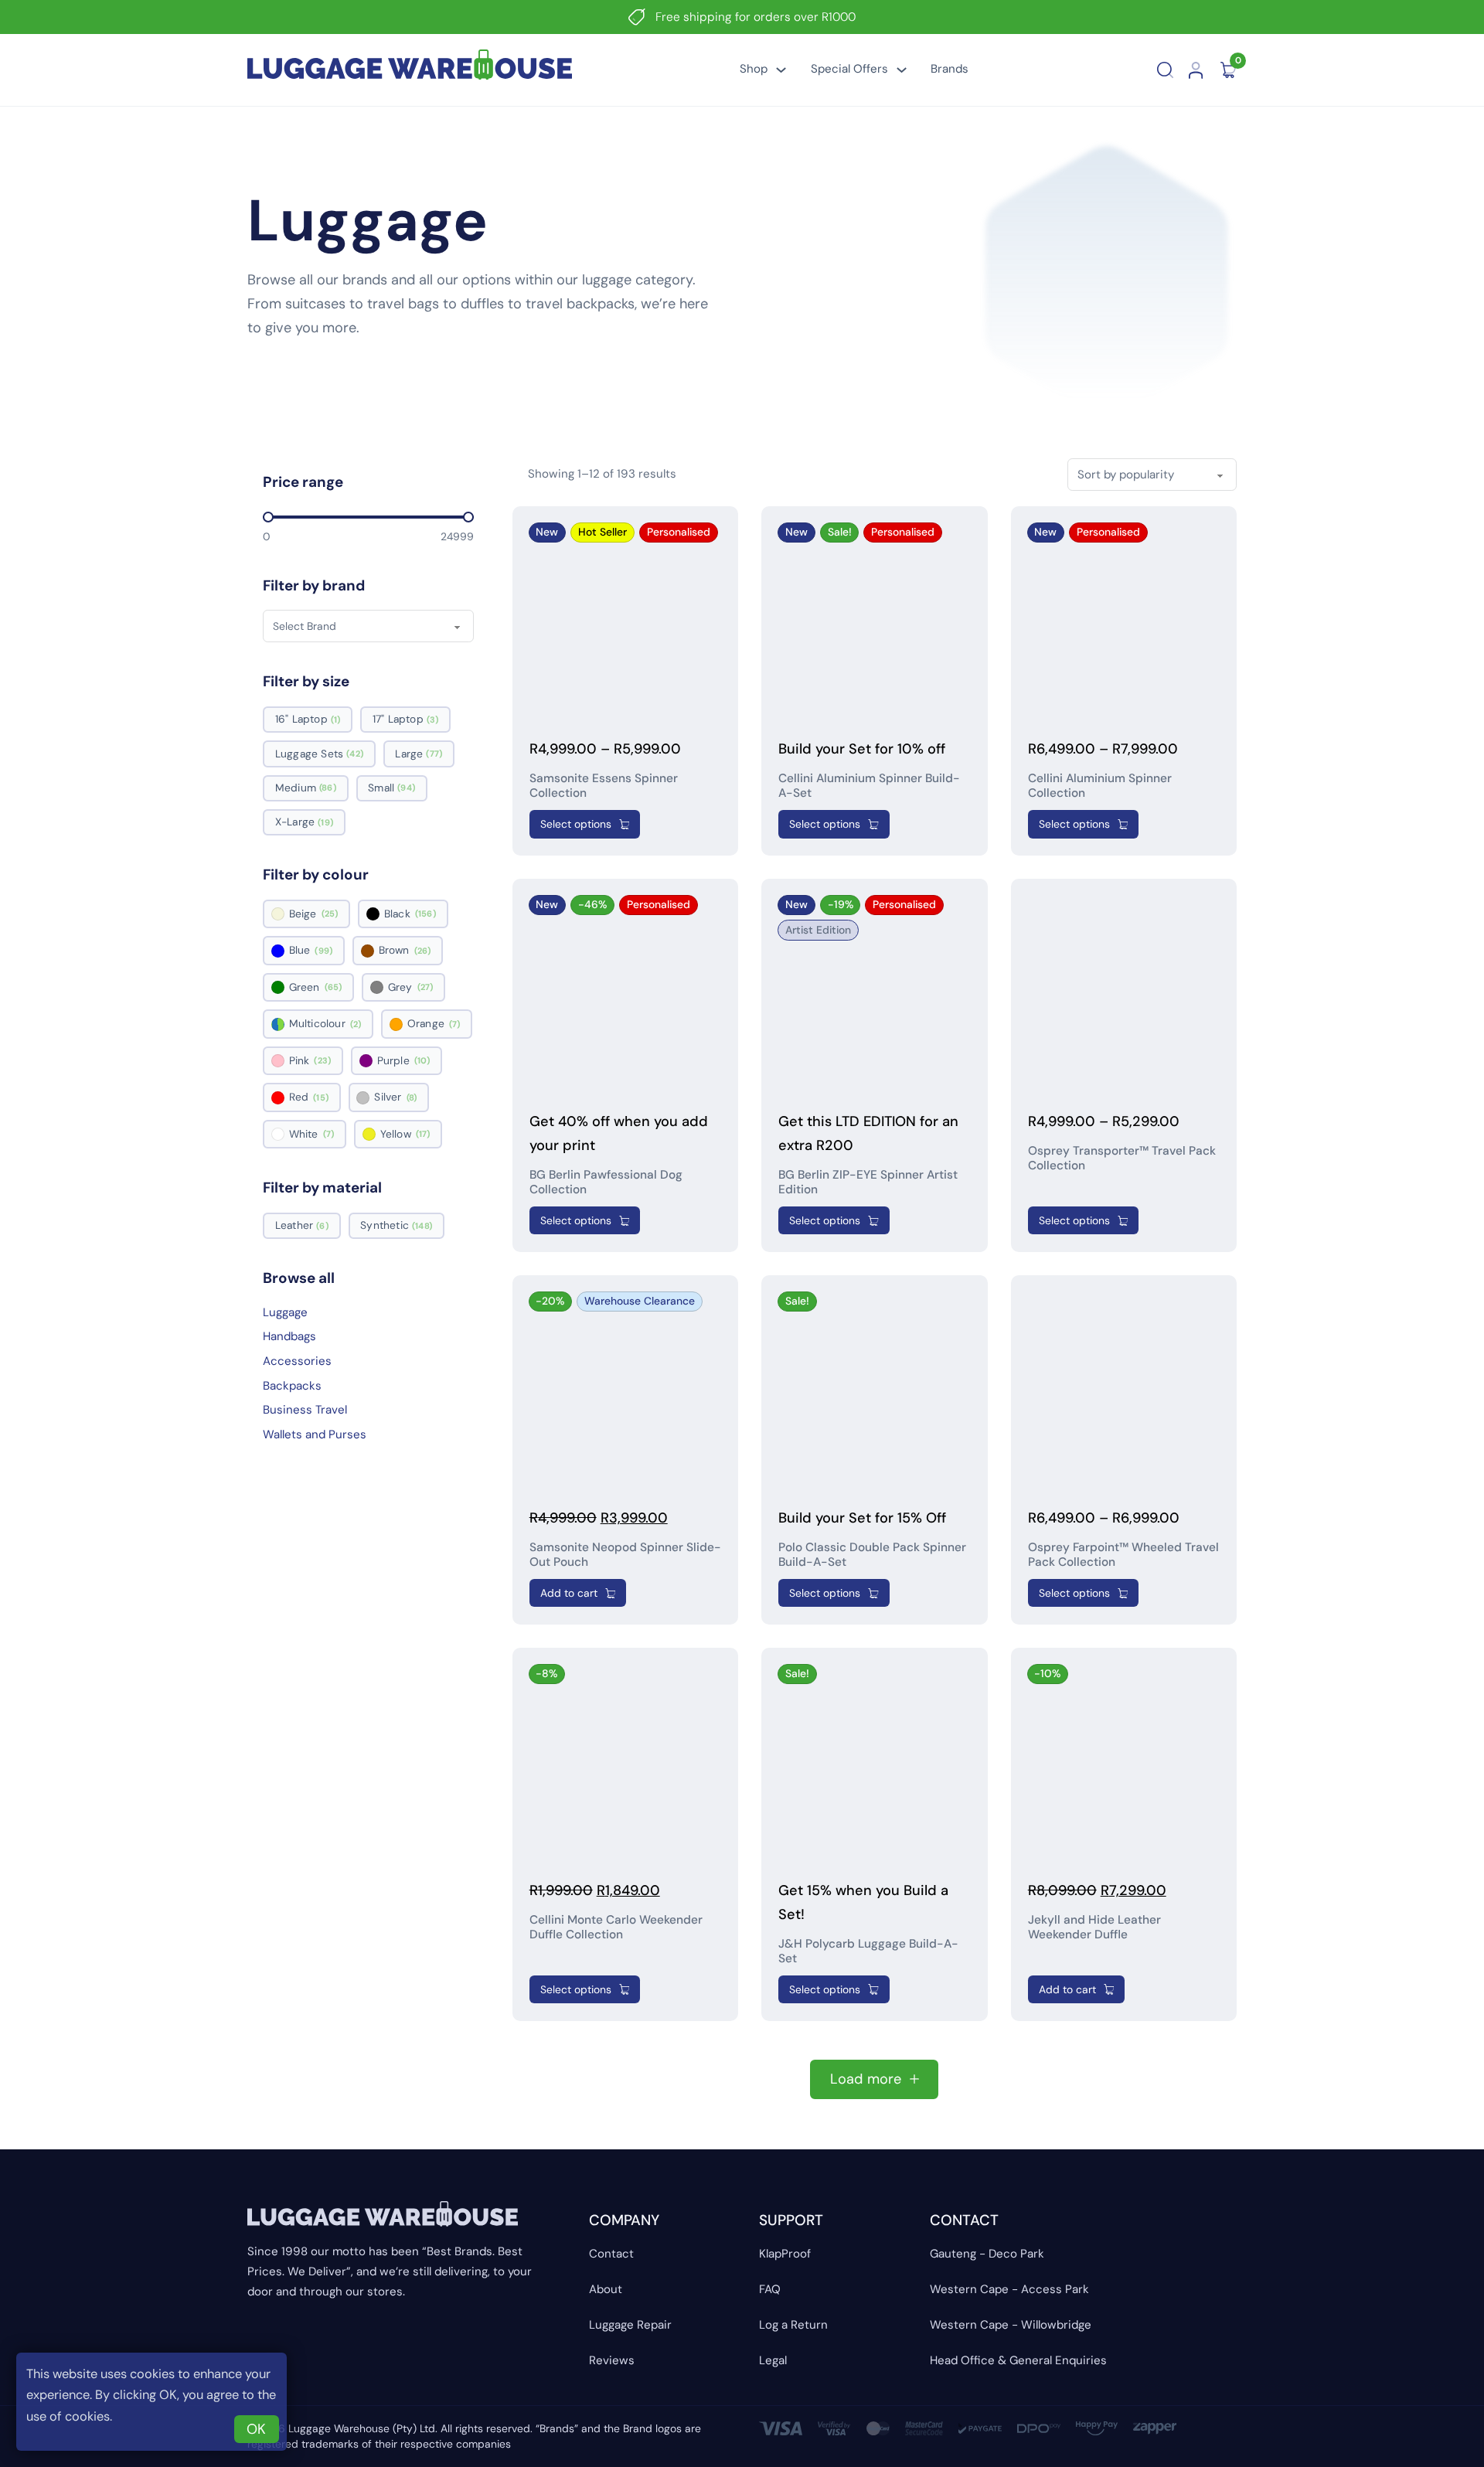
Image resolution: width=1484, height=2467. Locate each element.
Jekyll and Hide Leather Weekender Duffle (1094, 1927)
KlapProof (785, 2254)
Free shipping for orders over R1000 (756, 17)
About (606, 2289)
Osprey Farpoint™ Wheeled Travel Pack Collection (1123, 1555)
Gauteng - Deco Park (987, 2254)
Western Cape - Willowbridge (1011, 2325)
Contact (611, 2254)
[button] (834, 824)
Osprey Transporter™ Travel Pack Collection (1122, 1158)
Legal (773, 2360)
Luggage (285, 1312)
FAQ (770, 2289)
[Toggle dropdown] (781, 70)
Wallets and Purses (315, 1434)
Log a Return (793, 2325)
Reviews (612, 2360)
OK (256, 2429)
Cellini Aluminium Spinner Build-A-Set (869, 786)
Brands (950, 69)
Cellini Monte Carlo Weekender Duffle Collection (616, 1927)
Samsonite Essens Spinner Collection (604, 786)
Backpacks (292, 1386)
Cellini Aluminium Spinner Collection (1100, 786)
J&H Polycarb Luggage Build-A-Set (868, 1951)
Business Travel (305, 1410)
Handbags (289, 1336)
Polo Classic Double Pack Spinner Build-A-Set (872, 1555)
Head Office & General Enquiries (1018, 2360)
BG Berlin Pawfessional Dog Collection (606, 1182)
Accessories (297, 1361)
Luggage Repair (630, 2325)
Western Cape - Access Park (1009, 2289)
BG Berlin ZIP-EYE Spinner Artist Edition (868, 1182)
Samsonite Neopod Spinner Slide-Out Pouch (625, 1555)
